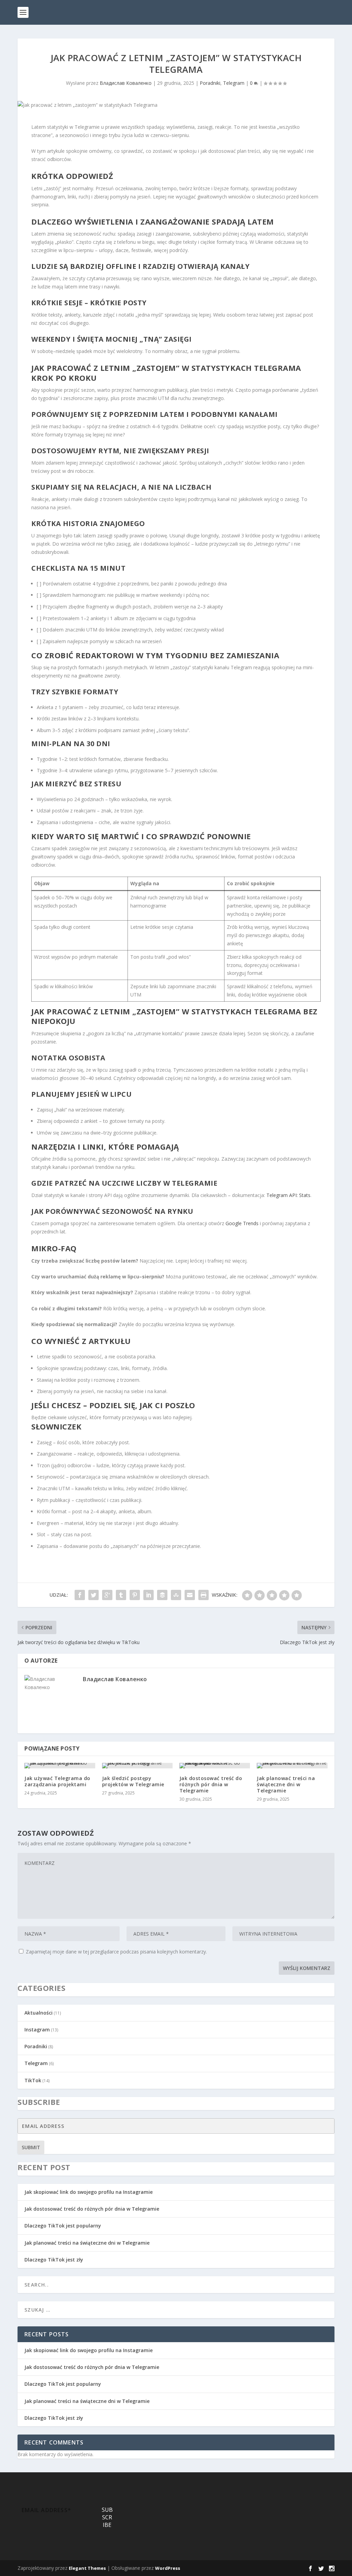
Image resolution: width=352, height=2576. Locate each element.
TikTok (33, 2080)
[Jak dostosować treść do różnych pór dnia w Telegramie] (215, 1766)
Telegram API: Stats (288, 1195)
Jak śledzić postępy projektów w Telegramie (133, 1781)
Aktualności (38, 2013)
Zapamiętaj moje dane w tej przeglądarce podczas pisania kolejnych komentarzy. (116, 1952)
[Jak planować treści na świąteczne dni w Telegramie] (292, 1766)
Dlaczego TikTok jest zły (54, 2260)
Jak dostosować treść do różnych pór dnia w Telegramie (211, 1784)
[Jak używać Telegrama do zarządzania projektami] (60, 1766)
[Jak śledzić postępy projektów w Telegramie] (137, 1766)
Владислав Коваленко (126, 83)
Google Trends (242, 1223)
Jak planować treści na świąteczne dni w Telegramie (286, 1784)
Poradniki (210, 83)
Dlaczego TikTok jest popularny (63, 2226)
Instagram (37, 2030)
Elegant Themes (87, 2568)
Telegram (234, 83)
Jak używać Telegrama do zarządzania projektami (57, 1781)
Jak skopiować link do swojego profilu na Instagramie (89, 2192)
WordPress (168, 2568)
